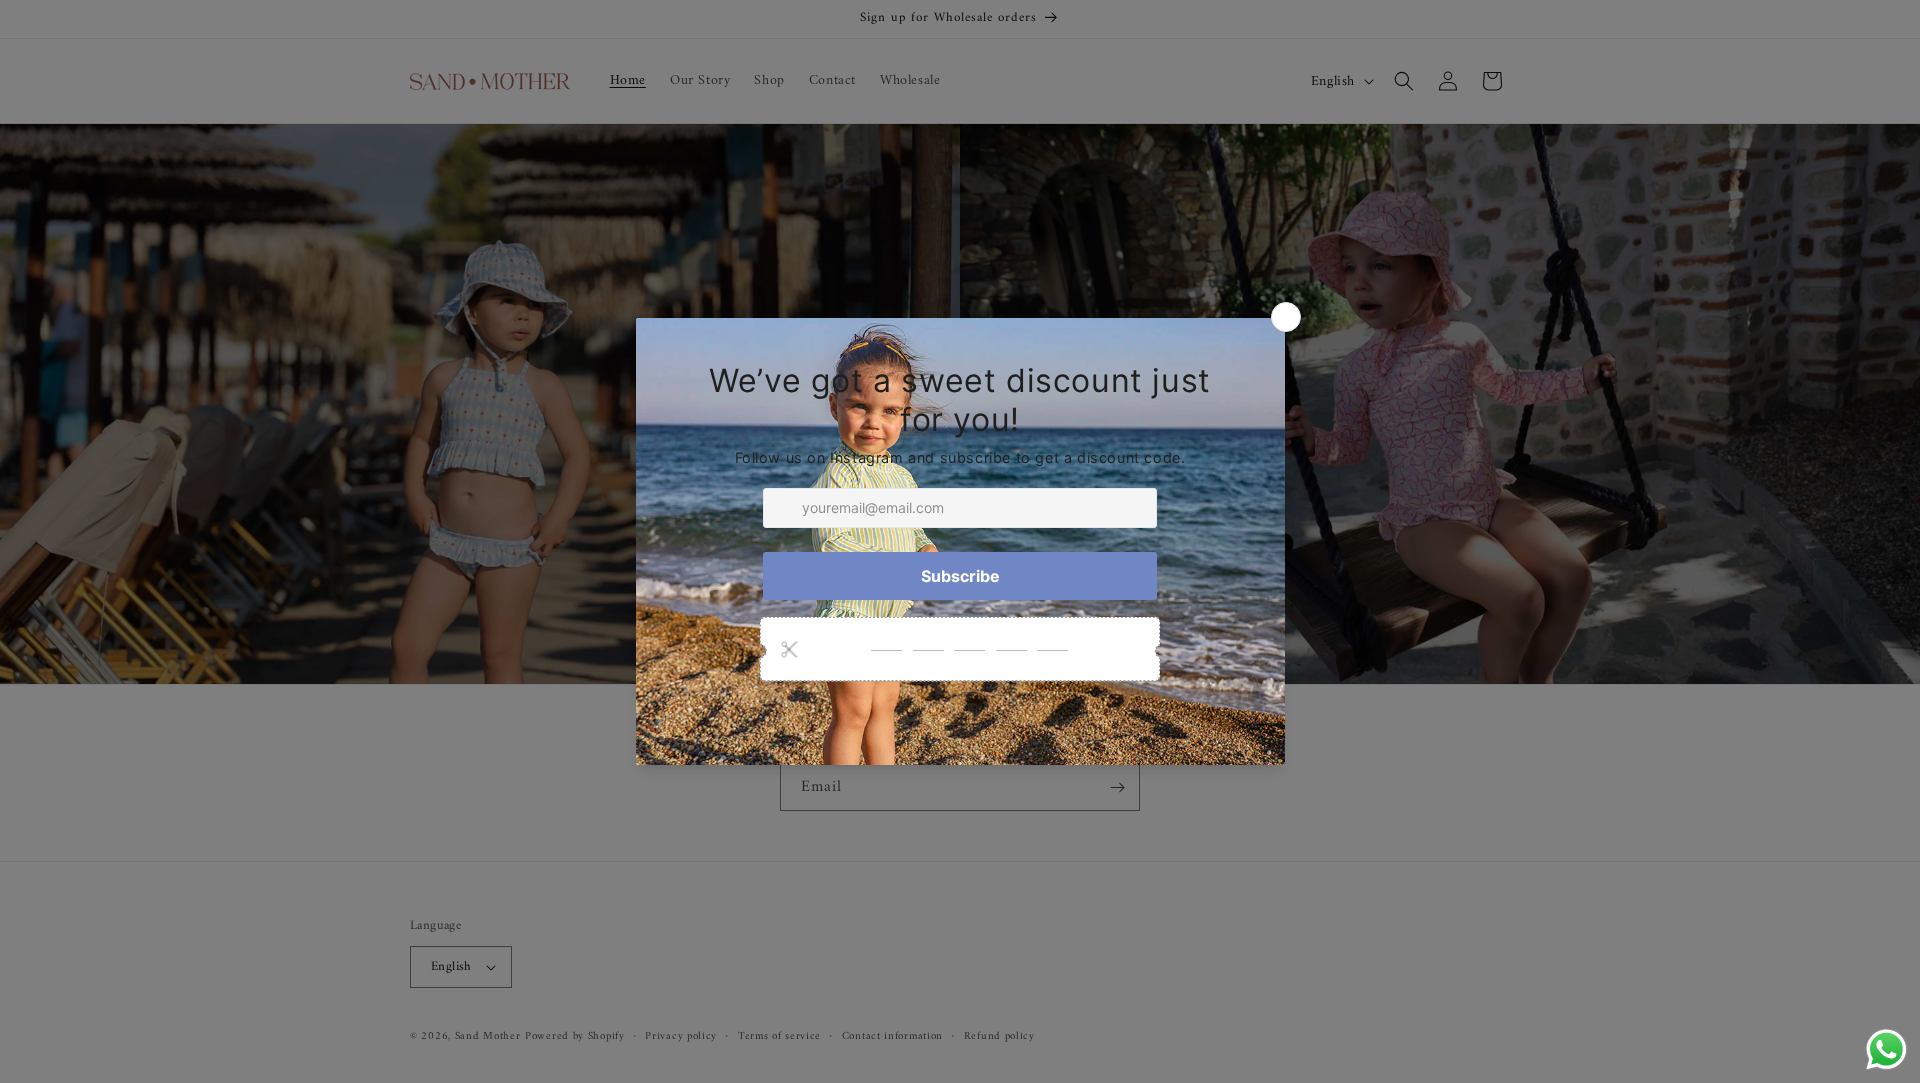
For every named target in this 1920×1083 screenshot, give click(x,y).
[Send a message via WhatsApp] (1886, 1049)
